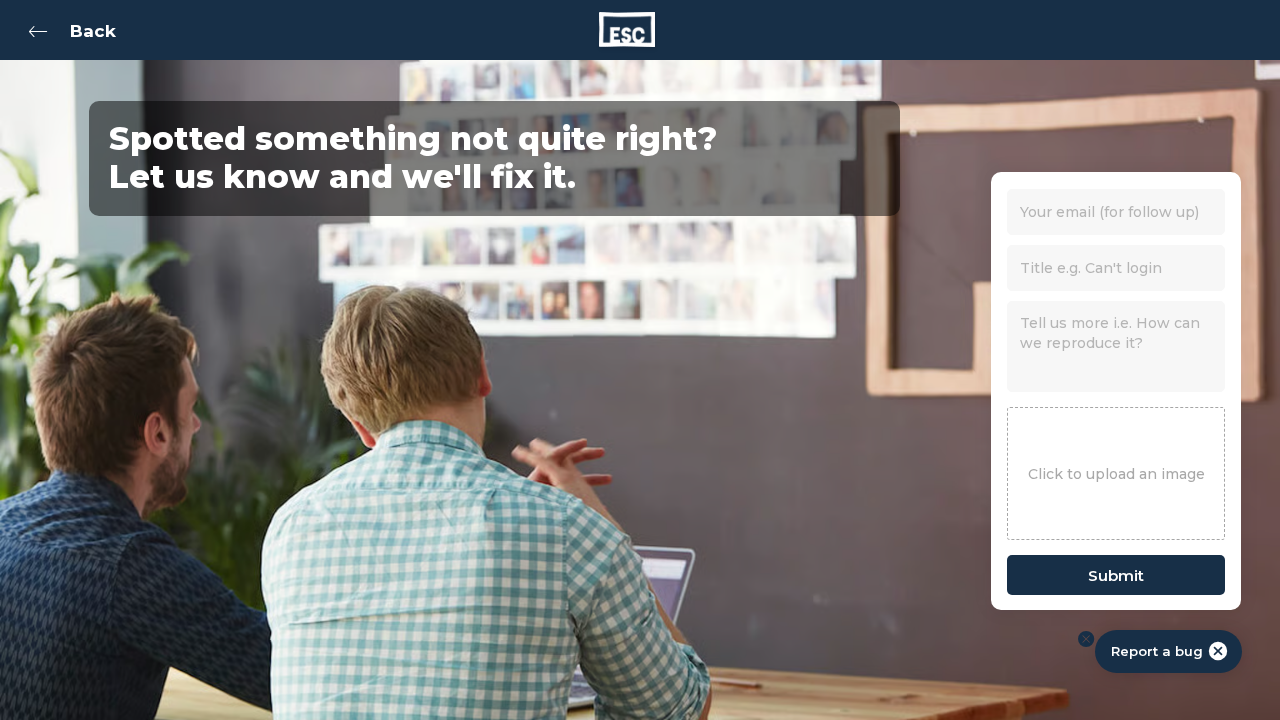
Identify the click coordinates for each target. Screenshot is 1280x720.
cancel (1218, 651)
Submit (1116, 575)
